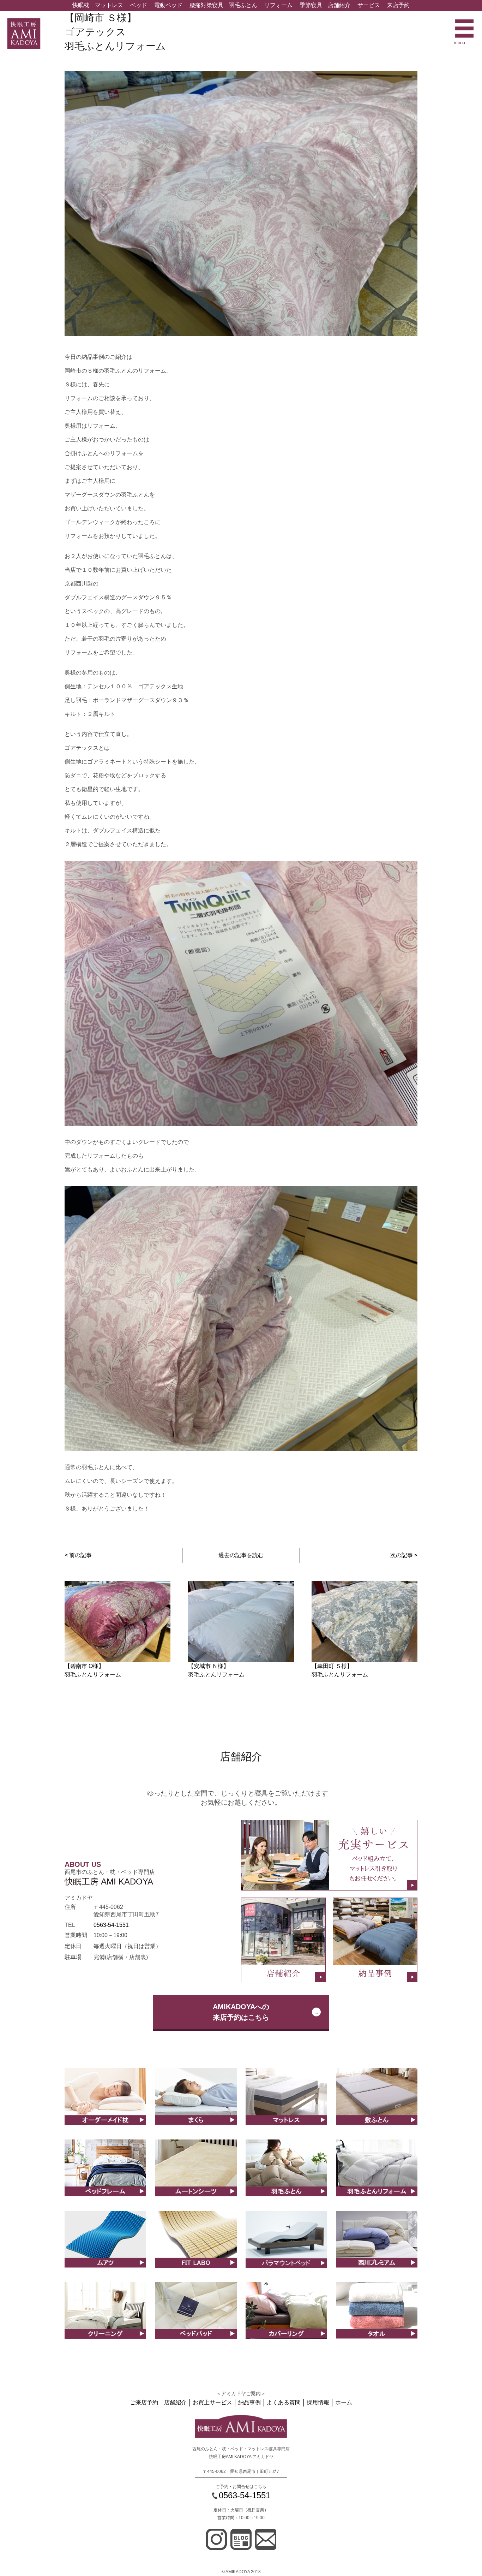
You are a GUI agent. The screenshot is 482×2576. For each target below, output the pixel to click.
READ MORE (105, 2104)
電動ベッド (168, 5)
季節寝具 (311, 5)
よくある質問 (284, 2402)
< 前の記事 (78, 1555)
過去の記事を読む (241, 1555)
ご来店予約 (144, 2402)
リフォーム (278, 5)
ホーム (344, 2402)
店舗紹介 (339, 5)
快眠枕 (81, 5)
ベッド (139, 5)
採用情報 (318, 2402)
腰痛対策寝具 (206, 5)
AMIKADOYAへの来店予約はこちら (241, 2012)
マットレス (109, 5)
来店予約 (398, 5)
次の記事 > (404, 1555)
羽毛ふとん (243, 5)
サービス (369, 5)
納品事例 (249, 2402)
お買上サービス (212, 2402)
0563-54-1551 (111, 1925)
